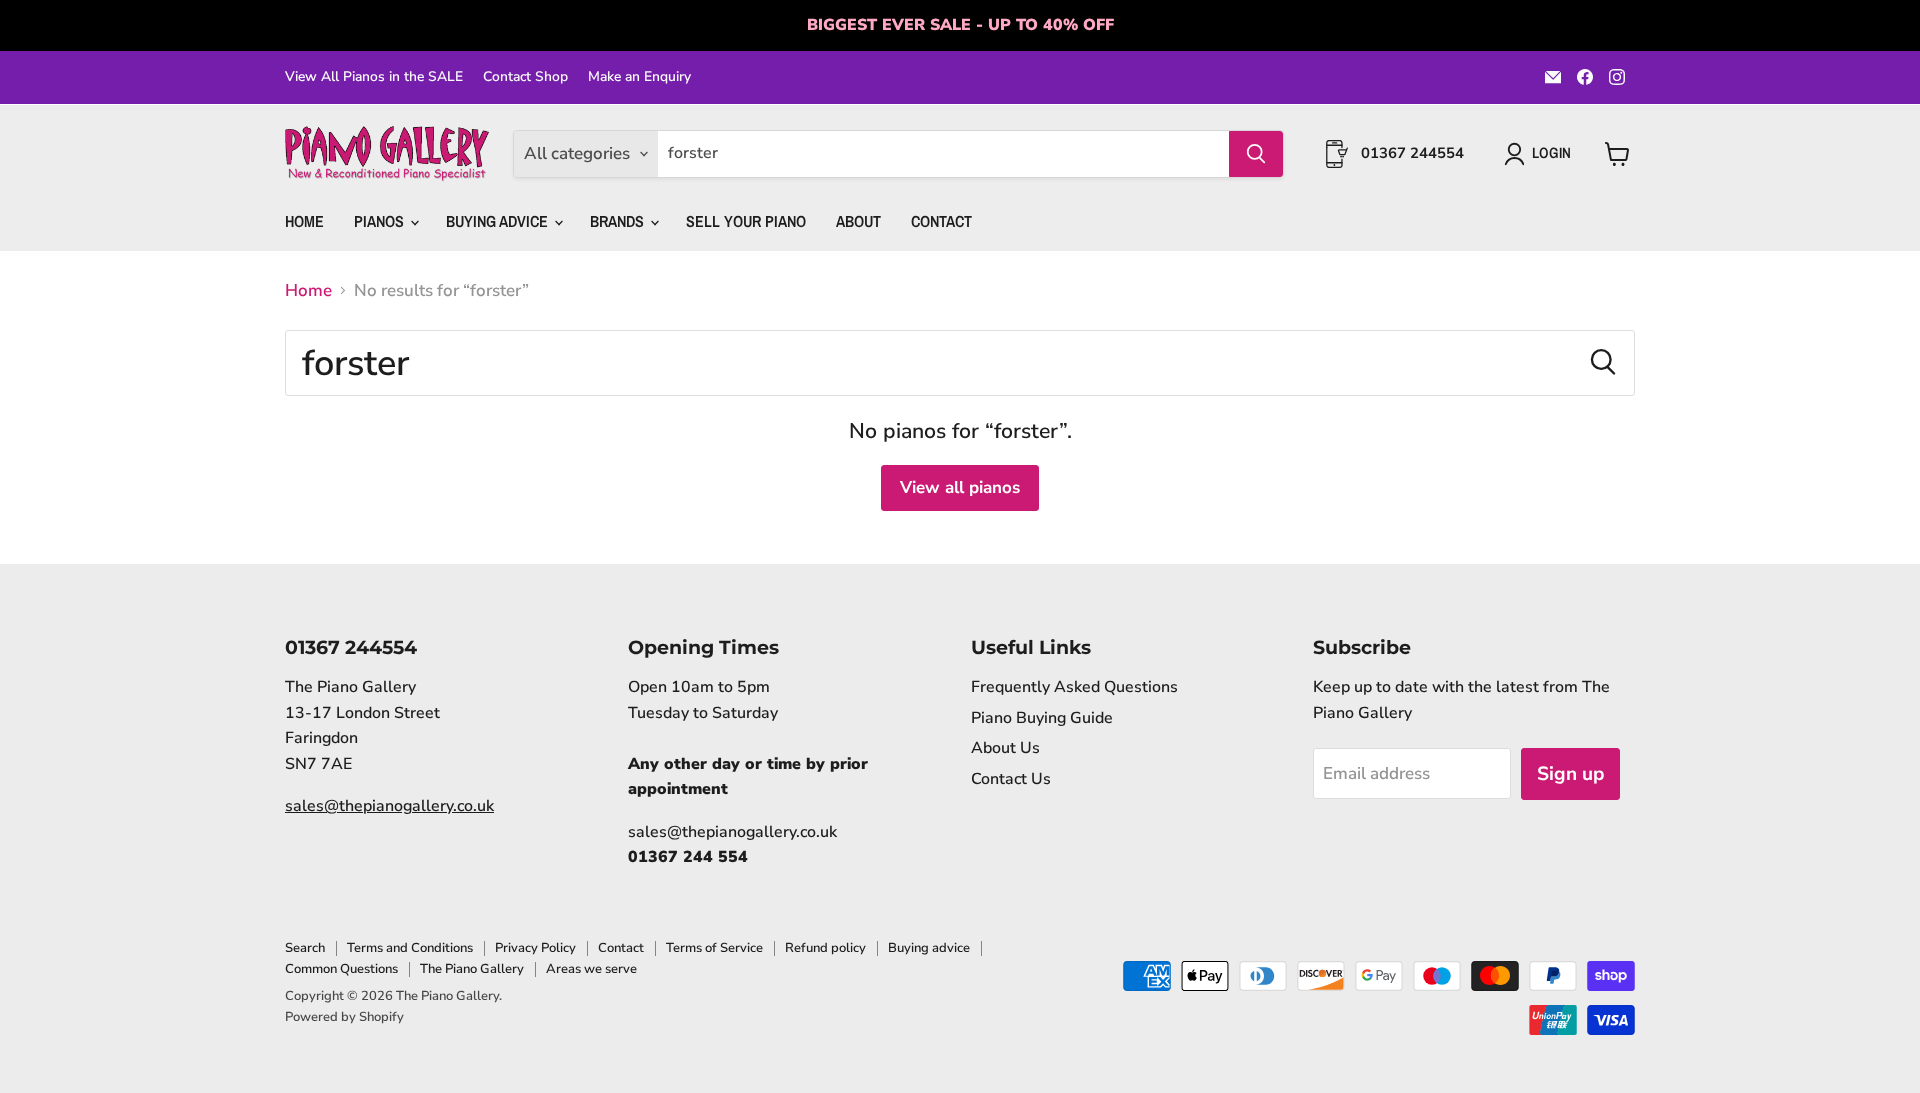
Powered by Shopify (344, 1017)
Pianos (381, 221)
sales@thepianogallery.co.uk (389, 806)
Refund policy (825, 948)
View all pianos (960, 487)
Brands (619, 221)
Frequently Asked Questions (1074, 687)
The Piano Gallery (472, 969)
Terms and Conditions (410, 948)
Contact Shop (525, 77)
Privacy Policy (535, 948)
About (858, 221)
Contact (941, 221)
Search (305, 948)
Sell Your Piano (746, 221)
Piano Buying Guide (1042, 718)
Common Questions (341, 969)
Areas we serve (591, 969)
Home (304, 221)
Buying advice (929, 948)
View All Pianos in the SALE (374, 77)
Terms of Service (714, 948)
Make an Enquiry (639, 77)
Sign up (1570, 774)
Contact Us (1011, 779)
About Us (1005, 748)
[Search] (1256, 154)
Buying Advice (499, 221)
